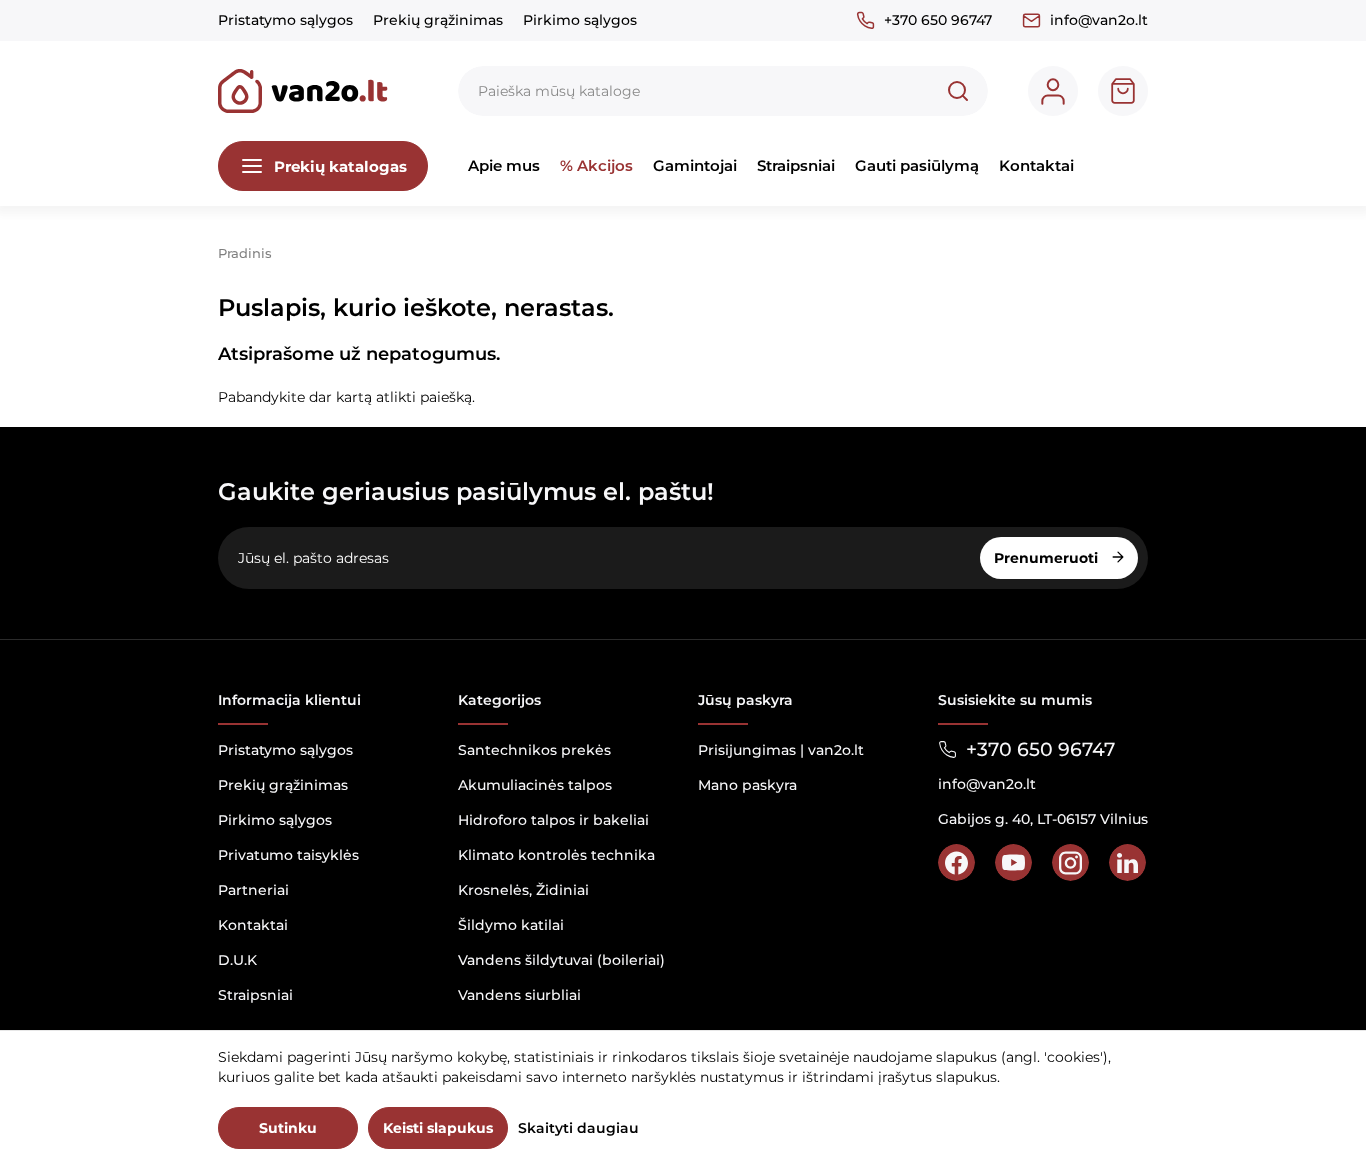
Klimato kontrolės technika (556, 855)
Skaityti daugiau (578, 1128)
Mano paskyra (747, 785)
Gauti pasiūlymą (917, 165)
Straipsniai (796, 165)
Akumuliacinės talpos (535, 785)
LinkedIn (1127, 862)
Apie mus (504, 165)
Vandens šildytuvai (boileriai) (561, 960)
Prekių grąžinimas (438, 20)
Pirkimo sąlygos (580, 20)
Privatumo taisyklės (288, 855)
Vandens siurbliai (519, 995)
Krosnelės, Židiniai (523, 890)
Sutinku (288, 1128)
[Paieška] (958, 91)
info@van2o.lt (1099, 20)
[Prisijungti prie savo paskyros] (1053, 91)
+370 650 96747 (938, 20)
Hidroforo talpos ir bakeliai (553, 820)
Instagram (1070, 862)
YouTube (1013, 862)
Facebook (956, 862)
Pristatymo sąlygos (285, 20)
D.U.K (237, 960)
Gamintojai (695, 165)
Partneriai (253, 890)
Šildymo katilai (511, 925)
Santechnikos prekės (534, 750)
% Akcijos (596, 165)
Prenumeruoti (1048, 558)
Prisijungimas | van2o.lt (781, 750)
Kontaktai (1036, 165)
